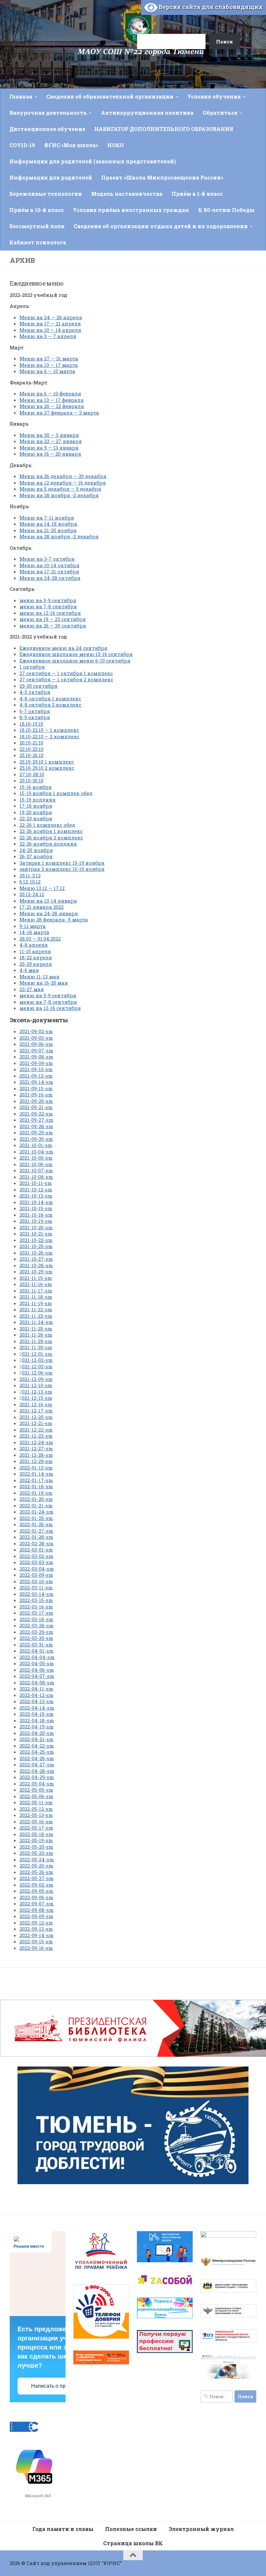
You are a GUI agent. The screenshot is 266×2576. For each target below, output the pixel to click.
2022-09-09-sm (36, 1916)
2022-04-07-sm (37, 1676)
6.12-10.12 (30, 882)
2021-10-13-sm (36, 1196)
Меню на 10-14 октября (49, 565)
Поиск (129, 14)
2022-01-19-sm (36, 1493)
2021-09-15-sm (36, 1088)
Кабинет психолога (38, 242)
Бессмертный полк (37, 226)
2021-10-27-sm (36, 1259)
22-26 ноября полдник (48, 844)
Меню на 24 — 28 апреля (51, 317)
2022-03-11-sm (36, 1587)
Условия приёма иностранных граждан (131, 210)
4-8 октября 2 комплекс (50, 705)
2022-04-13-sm (36, 1701)
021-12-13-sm (37, 1392)
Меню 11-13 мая (39, 977)
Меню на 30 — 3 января (49, 435)
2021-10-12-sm (36, 1189)
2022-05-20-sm (36, 1847)
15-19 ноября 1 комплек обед (56, 793)
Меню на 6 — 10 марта (47, 371)
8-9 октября (35, 717)
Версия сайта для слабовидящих (210, 7)
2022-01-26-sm (36, 1524)
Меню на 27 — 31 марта (49, 358)
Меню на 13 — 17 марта (49, 365)
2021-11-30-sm (36, 1347)
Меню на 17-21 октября (49, 571)
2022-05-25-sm (36, 1866)
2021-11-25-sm (36, 1329)
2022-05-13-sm (36, 1815)
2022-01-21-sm (36, 1505)
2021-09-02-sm (36, 1031)
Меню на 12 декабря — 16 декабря (63, 483)
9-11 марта (33, 926)
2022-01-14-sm (36, 1474)
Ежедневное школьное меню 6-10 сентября (75, 661)
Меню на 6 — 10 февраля (50, 393)
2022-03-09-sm (36, 1575)
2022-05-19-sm (36, 1840)
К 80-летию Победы (226, 210)
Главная (21, 96)
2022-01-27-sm (36, 1531)
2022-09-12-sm (36, 1923)
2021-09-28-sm (36, 1126)
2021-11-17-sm (36, 1291)
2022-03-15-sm (36, 1600)
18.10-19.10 (31, 724)
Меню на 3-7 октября (47, 559)
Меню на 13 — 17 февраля (52, 400)
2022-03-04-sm (37, 1569)
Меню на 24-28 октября (50, 578)
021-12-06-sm (37, 1373)
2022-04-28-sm (37, 1771)
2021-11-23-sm (36, 1316)
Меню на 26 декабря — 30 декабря (63, 476)
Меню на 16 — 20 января (50, 454)
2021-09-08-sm (36, 1057)
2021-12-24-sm (36, 1442)
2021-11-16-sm (36, 1284)
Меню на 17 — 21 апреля (50, 323)
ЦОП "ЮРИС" (105, 2563)
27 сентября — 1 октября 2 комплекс (66, 679)
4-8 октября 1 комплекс (50, 698)
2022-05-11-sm (36, 1802)
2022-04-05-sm (37, 1663)
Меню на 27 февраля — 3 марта (59, 413)
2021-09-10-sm (36, 1069)
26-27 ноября (36, 856)
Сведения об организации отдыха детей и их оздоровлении (161, 226)
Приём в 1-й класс (197, 194)
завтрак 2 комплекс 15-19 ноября (62, 869)
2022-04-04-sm (37, 1657)
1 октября (32, 667)
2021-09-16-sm (36, 1095)
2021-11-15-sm (36, 1278)
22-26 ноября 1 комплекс (51, 831)
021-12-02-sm (37, 1360)
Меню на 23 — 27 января (51, 441)
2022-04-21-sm (36, 1739)
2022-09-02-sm (36, 1885)
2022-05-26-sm (36, 1872)
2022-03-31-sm (36, 1645)
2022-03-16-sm (36, 1607)
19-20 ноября (36, 812)
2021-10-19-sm (36, 1221)
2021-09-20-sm (36, 1101)
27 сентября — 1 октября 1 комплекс (66, 673)
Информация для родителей (51, 177)
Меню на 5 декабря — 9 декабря (60, 489)
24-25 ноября (36, 850)
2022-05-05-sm (36, 1790)
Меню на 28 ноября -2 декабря (59, 495)
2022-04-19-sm (36, 1727)
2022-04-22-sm (37, 1746)
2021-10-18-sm (36, 1215)
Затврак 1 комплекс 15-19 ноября (62, 863)
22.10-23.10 (31, 749)
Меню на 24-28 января (49, 913)
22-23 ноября (36, 818)
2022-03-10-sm (36, 1581)
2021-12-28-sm (36, 1455)
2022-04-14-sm (37, 1708)
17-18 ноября (36, 806)
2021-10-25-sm (36, 1246)
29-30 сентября (38, 686)
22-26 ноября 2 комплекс (51, 837)
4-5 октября (35, 692)
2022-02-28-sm (36, 1543)
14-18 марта (34, 932)
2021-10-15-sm (36, 1208)
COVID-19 (22, 145)
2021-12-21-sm (36, 1423)
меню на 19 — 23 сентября (53, 619)
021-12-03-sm (37, 1366)
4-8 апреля (34, 945)
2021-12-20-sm (36, 1417)
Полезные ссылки (131, 2529)
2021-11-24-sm (36, 1322)
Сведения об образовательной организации (110, 96)
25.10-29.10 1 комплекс (47, 762)
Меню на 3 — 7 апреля (48, 336)
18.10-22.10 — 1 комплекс (49, 730)
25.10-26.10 (31, 755)
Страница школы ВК (133, 2543)
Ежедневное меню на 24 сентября (63, 648)
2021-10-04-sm (36, 1152)
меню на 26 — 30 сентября (53, 626)
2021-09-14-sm (36, 1082)
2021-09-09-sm (36, 1063)
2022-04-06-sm (37, 1670)
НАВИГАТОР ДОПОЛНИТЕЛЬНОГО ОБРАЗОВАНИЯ (164, 129)
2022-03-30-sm (36, 1638)
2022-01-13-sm (36, 1468)
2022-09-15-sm (36, 1941)
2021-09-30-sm (36, 1139)
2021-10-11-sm (36, 1183)
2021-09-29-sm (36, 1132)
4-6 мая (29, 970)
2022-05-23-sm (36, 1853)
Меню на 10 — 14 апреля (50, 330)
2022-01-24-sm (36, 1512)
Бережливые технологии (46, 194)
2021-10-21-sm (36, 1234)
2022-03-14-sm (36, 1594)
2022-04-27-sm (37, 1764)
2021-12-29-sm (36, 1461)
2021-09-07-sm (36, 1050)
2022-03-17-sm (36, 1613)
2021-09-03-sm (36, 1038)
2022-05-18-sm (36, 1834)
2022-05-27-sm (36, 1878)
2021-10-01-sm (36, 1145)
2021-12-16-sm (36, 1404)
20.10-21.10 (31, 743)
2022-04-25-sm (37, 1752)
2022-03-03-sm (36, 1562)
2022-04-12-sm (36, 1695)
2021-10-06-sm (36, 1164)
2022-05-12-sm (36, 1809)
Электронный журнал (201, 2529)
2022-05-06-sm (36, 1796)
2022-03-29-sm (36, 1632)
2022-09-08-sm (36, 1910)
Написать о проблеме (57, 2386)
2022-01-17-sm (36, 1480)
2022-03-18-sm (36, 1619)
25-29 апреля (36, 964)
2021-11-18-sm (36, 1297)
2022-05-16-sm (36, 1821)
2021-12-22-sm (36, 1430)
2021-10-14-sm (36, 1202)
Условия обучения (214, 96)
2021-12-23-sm (36, 1436)
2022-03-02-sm (36, 1556)
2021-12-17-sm (36, 1411)
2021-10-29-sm (36, 1271)
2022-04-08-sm (37, 1682)
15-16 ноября (36, 787)
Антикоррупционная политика (147, 113)
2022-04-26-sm (37, 1758)
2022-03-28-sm (36, 1625)
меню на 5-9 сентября (48, 600)
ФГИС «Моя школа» (71, 145)
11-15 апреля (35, 951)
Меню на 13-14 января (48, 901)
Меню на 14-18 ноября (48, 524)
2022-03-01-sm (36, 1550)
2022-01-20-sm (36, 1499)
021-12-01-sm (37, 1354)
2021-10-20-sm (36, 1227)
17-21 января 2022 (42, 907)
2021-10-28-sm (36, 1265)
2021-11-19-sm (36, 1303)
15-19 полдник (38, 800)
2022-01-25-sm (36, 1518)
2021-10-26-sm (36, 1253)
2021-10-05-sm (36, 1158)
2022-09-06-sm (36, 1897)
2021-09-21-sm (36, 1107)
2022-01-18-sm (36, 1486)
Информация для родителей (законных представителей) (93, 161)
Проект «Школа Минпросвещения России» (162, 177)
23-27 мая (32, 989)
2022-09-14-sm (36, 1935)
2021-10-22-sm (36, 1240)
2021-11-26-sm (36, 1335)
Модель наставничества (127, 194)
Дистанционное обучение (47, 129)
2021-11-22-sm (36, 1309)
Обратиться (220, 113)
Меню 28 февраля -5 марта (54, 919)
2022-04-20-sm (37, 1733)
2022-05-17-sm (36, 1828)
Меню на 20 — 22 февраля (52, 406)
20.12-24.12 (32, 894)
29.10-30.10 (31, 780)
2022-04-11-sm (36, 1689)
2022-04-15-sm (36, 1714)
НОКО (115, 145)
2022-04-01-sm (36, 1651)
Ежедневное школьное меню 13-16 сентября (76, 654)
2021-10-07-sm (36, 1170)
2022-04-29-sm (37, 1777)
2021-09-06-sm (36, 1044)
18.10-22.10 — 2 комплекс (49, 736)
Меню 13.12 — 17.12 (42, 888)
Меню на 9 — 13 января (49, 448)
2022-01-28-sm (36, 1537)
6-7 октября (35, 711)
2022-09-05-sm (36, 1891)
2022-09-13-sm (36, 1929)
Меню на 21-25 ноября (48, 530)
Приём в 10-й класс (37, 210)
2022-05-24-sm (37, 1859)
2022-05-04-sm (37, 1784)
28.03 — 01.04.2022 (40, 939)
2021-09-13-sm (36, 1076)
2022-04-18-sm (37, 1720)
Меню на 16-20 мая (44, 983)
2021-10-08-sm (36, 1177)
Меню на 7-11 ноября (47, 518)
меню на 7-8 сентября (48, 606)
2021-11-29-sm (36, 1341)
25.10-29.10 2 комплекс (47, 768)
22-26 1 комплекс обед (47, 825)
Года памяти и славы (63, 2529)
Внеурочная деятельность (48, 113)
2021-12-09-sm (36, 1379)
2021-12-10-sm (36, 1385)
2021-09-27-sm (36, 1120)
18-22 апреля (36, 957)
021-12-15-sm (37, 1398)
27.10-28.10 (32, 774)
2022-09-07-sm (36, 1903)
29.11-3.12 (30, 875)
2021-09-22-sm (36, 1114)
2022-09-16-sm (36, 1948)
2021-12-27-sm (36, 1448)
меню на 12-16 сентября (50, 613)
